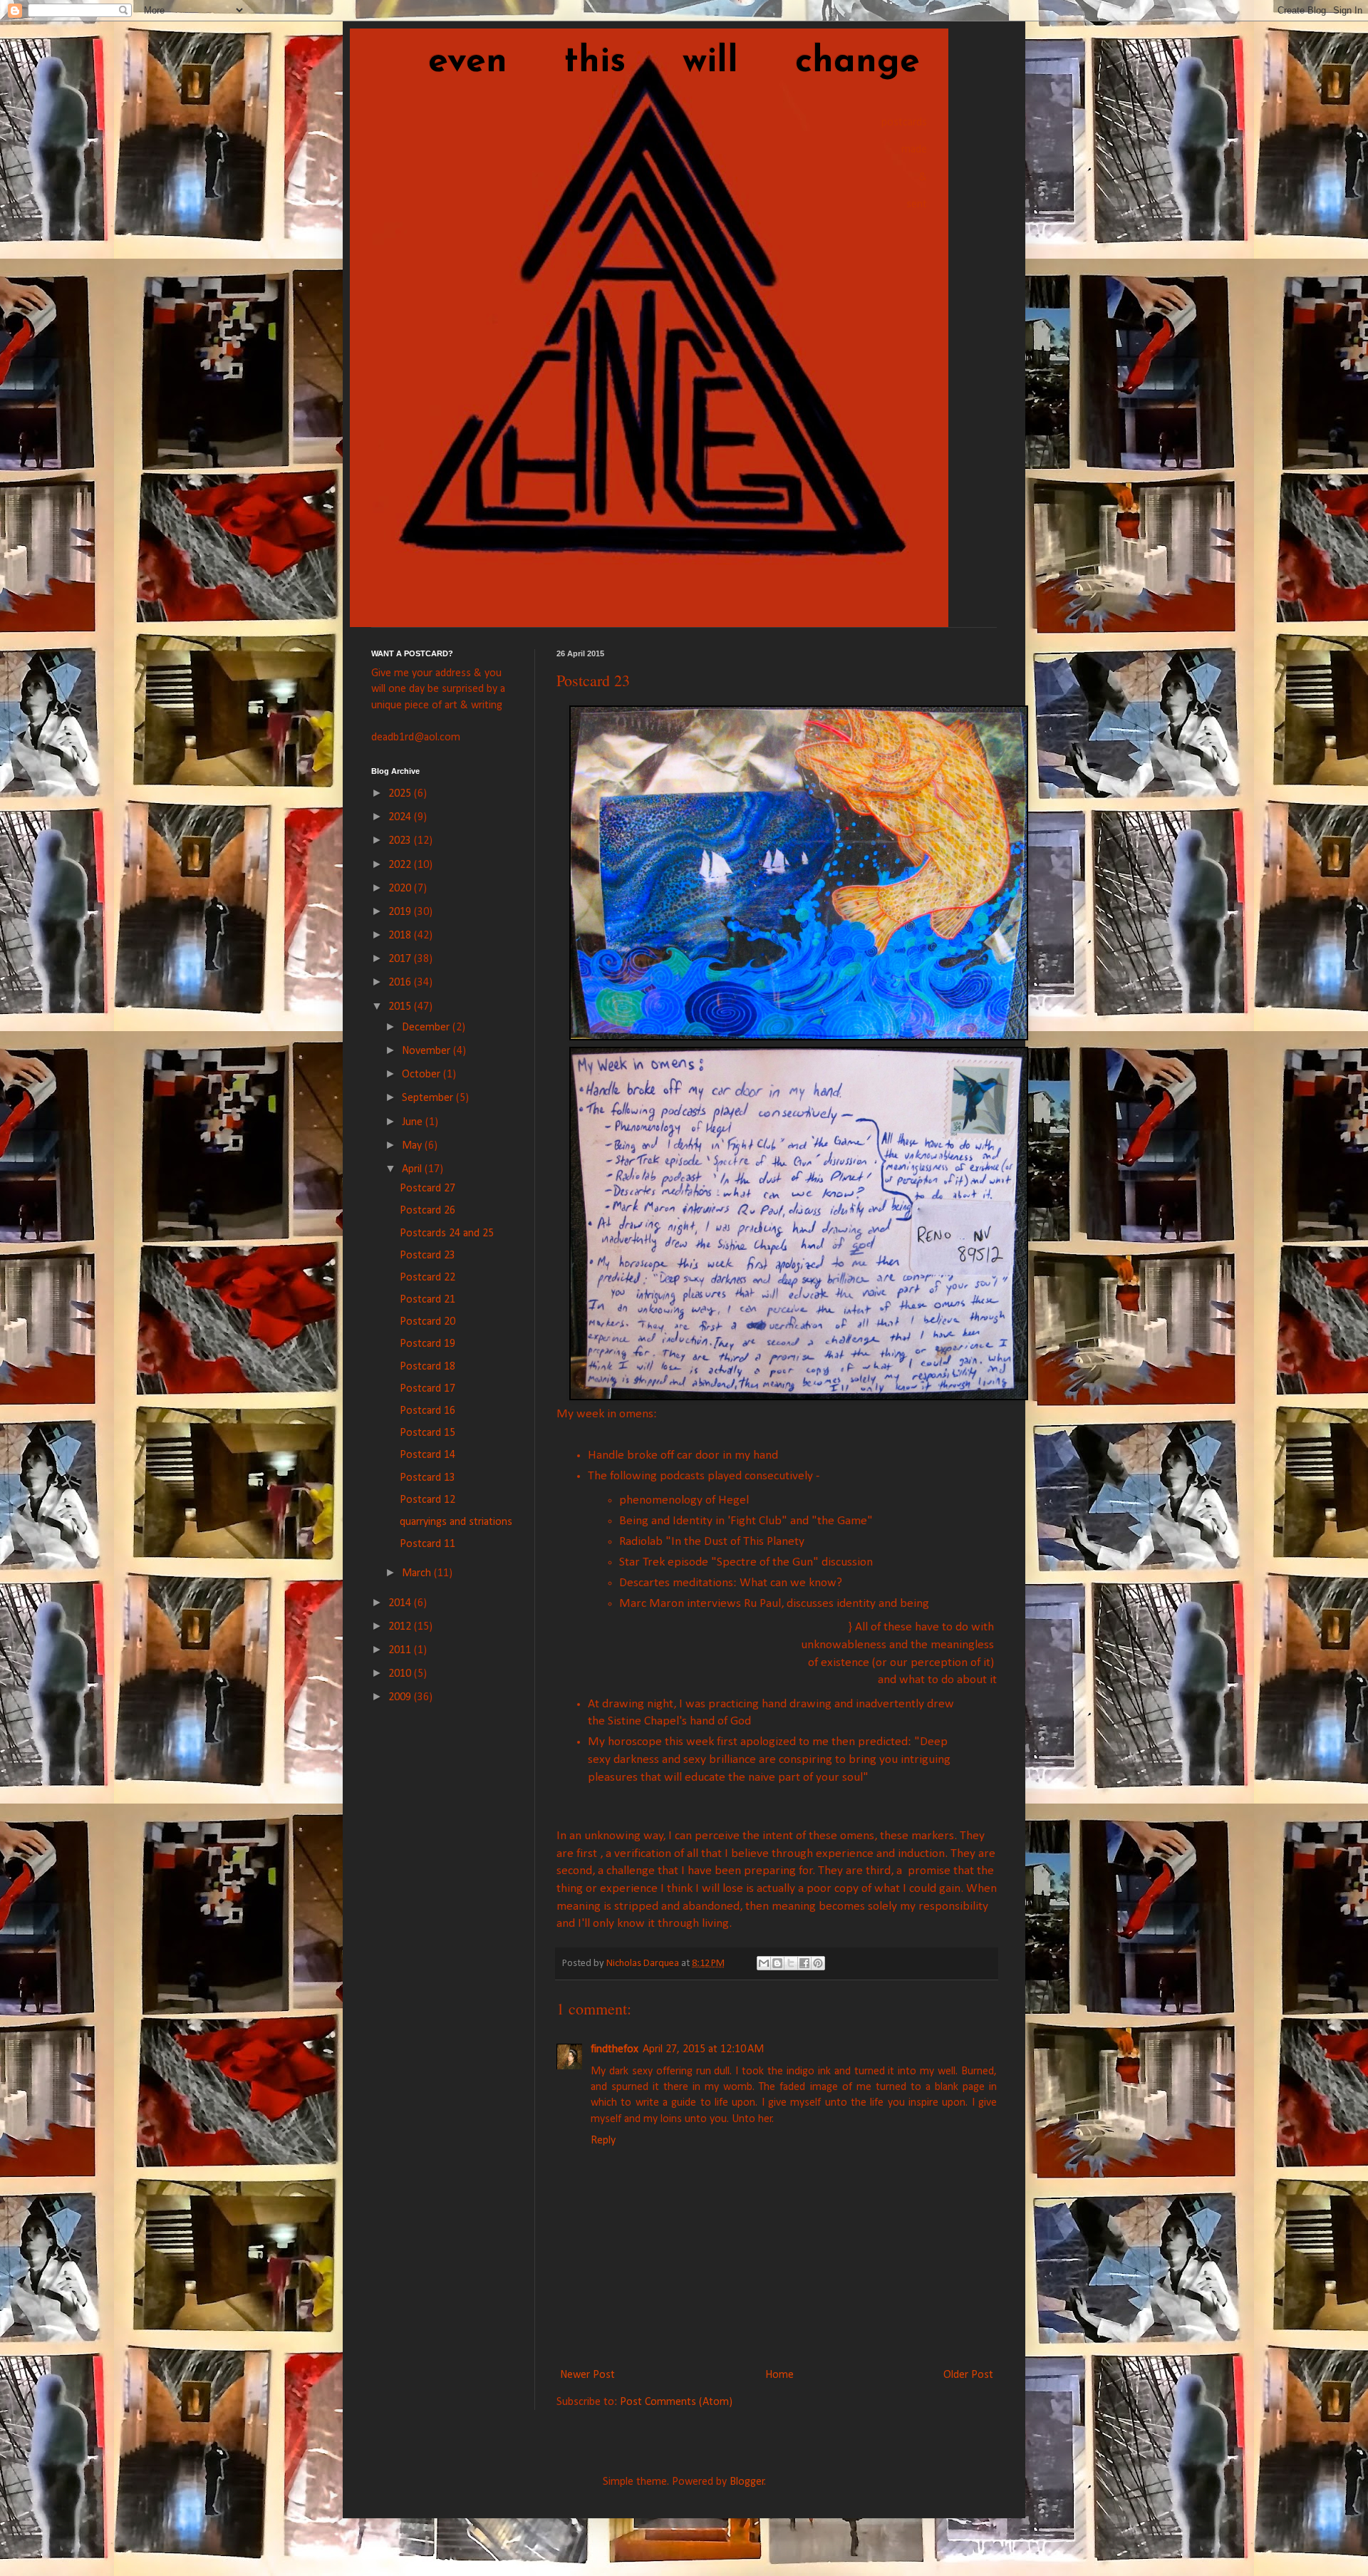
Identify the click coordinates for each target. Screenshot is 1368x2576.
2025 (401, 794)
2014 (401, 1603)
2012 (401, 1627)
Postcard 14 (427, 1455)
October (423, 1075)
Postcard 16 (427, 1411)
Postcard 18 (427, 1367)
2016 (401, 983)
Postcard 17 (427, 1389)
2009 (401, 1697)
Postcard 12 (427, 1500)
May (413, 1146)
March (418, 1573)
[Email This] (764, 1963)
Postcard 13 (427, 1478)
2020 (401, 889)
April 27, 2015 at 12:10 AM (703, 2049)
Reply (603, 2141)
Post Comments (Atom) (676, 2402)
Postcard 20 (427, 1322)
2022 (401, 865)
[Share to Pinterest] (818, 1963)
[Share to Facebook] (804, 1963)
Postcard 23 (427, 1256)
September (429, 1098)
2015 (401, 1007)
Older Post (968, 2375)
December (427, 1028)
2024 (401, 817)
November (427, 1051)
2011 (401, 1650)
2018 (401, 936)
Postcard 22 (427, 1278)
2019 (401, 912)
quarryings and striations (456, 1522)
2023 (401, 841)
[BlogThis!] (777, 1963)
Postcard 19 (427, 1344)
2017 (401, 959)
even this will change (646, 62)
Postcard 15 (427, 1433)
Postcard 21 (427, 1300)
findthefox (615, 2049)
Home (779, 2375)
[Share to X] (791, 1963)
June (414, 1122)
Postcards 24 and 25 (447, 1233)
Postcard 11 (427, 1544)
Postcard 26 (427, 1211)
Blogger (747, 2482)
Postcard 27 (427, 1189)
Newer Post (587, 2375)
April (413, 1169)
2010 (401, 1674)
